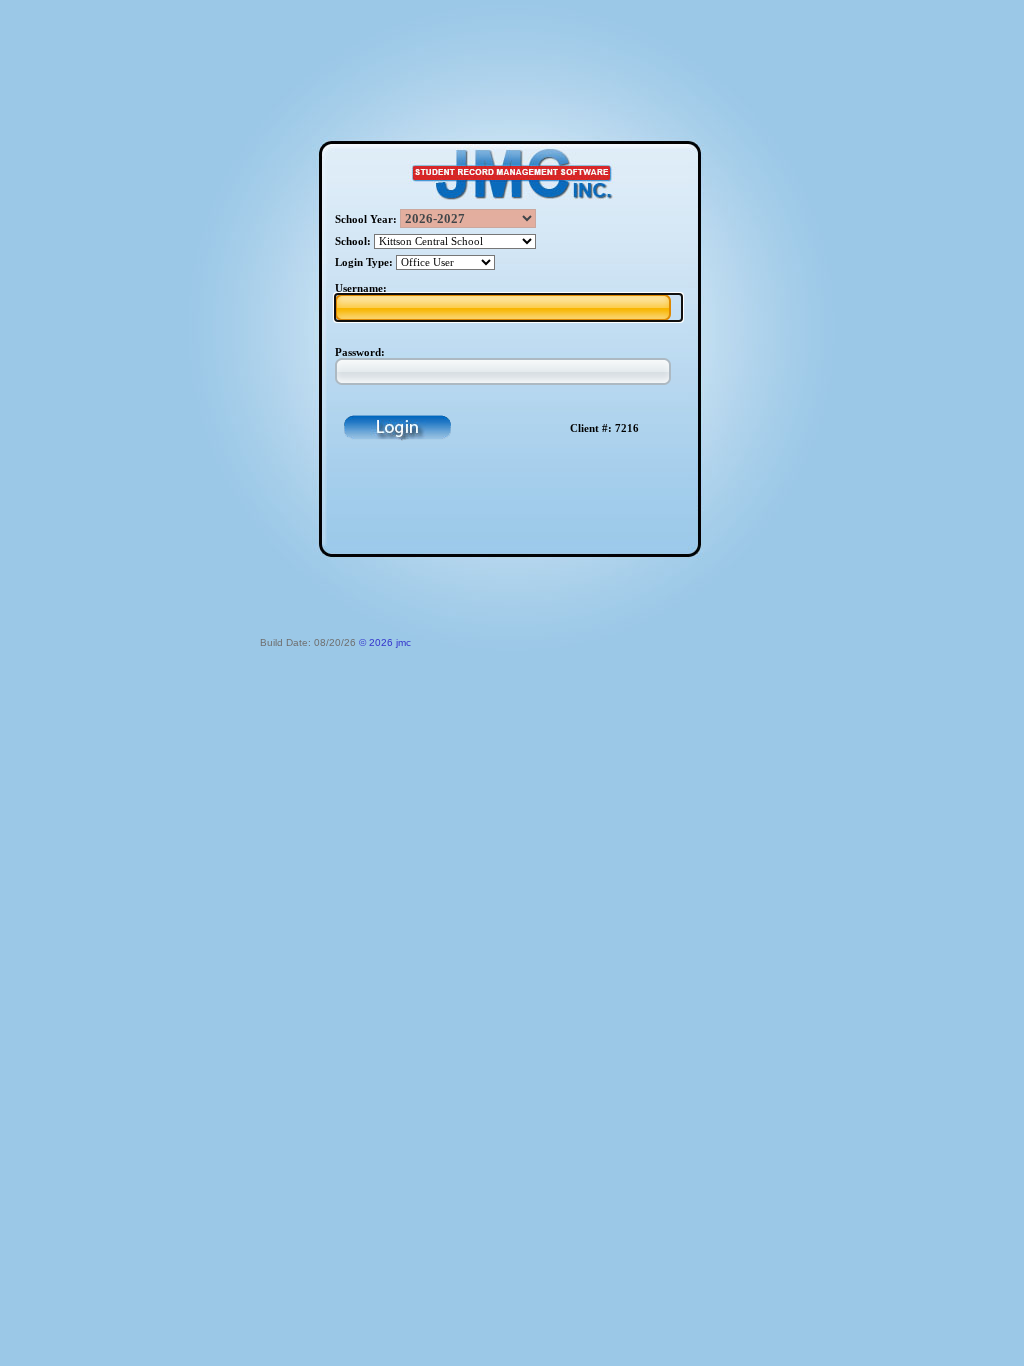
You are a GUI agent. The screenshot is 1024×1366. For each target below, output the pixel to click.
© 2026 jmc (385, 642)
